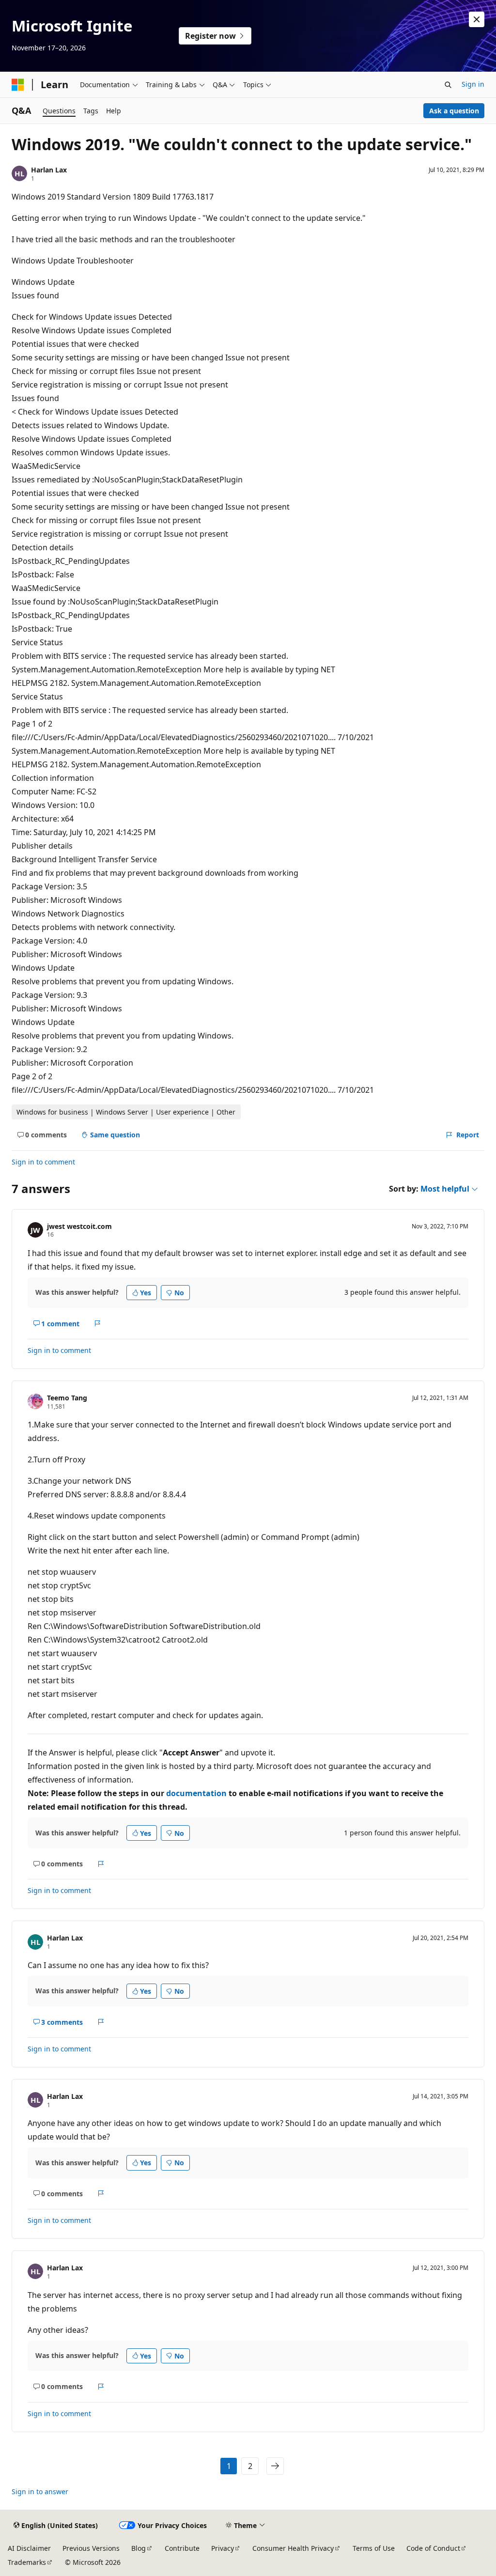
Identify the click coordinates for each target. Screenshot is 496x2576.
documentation (196, 1793)
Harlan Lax (49, 170)
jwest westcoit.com (79, 1226)
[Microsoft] (18, 85)
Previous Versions (91, 2548)
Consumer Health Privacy (293, 2548)
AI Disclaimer (29, 2548)
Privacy (223, 2548)
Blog (139, 2548)
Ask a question (454, 111)
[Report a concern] (98, 1323)
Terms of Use (374, 2548)
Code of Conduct (433, 2548)
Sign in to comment (43, 1162)
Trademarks (27, 2562)
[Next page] (275, 2466)
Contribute (182, 2548)
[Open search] (448, 85)
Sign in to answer (40, 2491)
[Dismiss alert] (477, 19)
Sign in (473, 84)
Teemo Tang (67, 1398)
